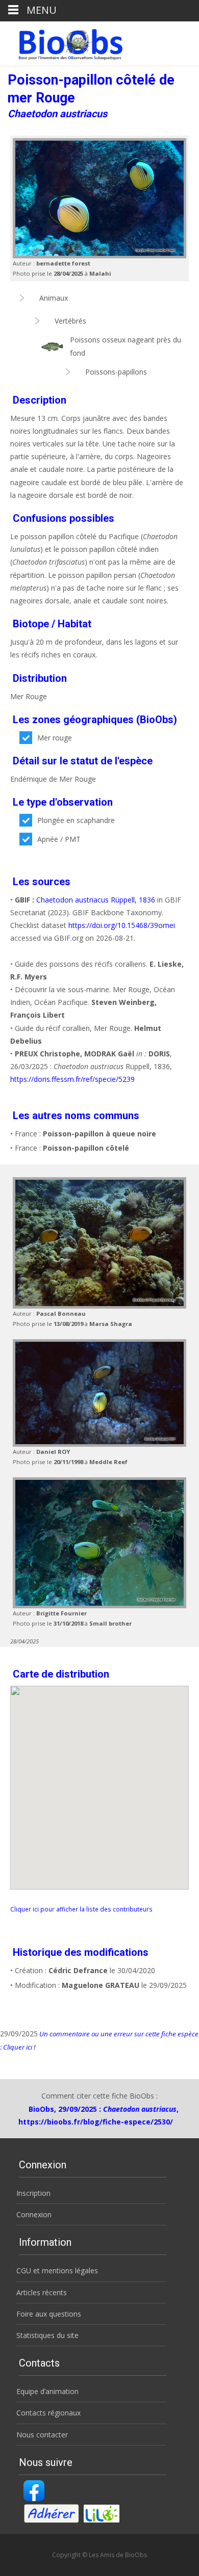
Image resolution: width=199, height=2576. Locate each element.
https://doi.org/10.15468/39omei (122, 925)
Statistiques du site (47, 2335)
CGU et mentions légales (57, 2270)
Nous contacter (42, 2435)
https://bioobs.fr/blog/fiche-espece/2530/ (96, 2122)
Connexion (34, 2214)
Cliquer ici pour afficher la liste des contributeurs (81, 1909)
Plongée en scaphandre (76, 820)
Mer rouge (55, 738)
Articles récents (42, 2292)
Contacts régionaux (48, 2413)
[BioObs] (62, 42)
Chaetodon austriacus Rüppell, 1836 (96, 900)
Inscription (33, 2193)
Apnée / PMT (59, 839)
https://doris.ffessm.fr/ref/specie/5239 (72, 1079)
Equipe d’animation (47, 2391)
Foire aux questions (49, 2314)
